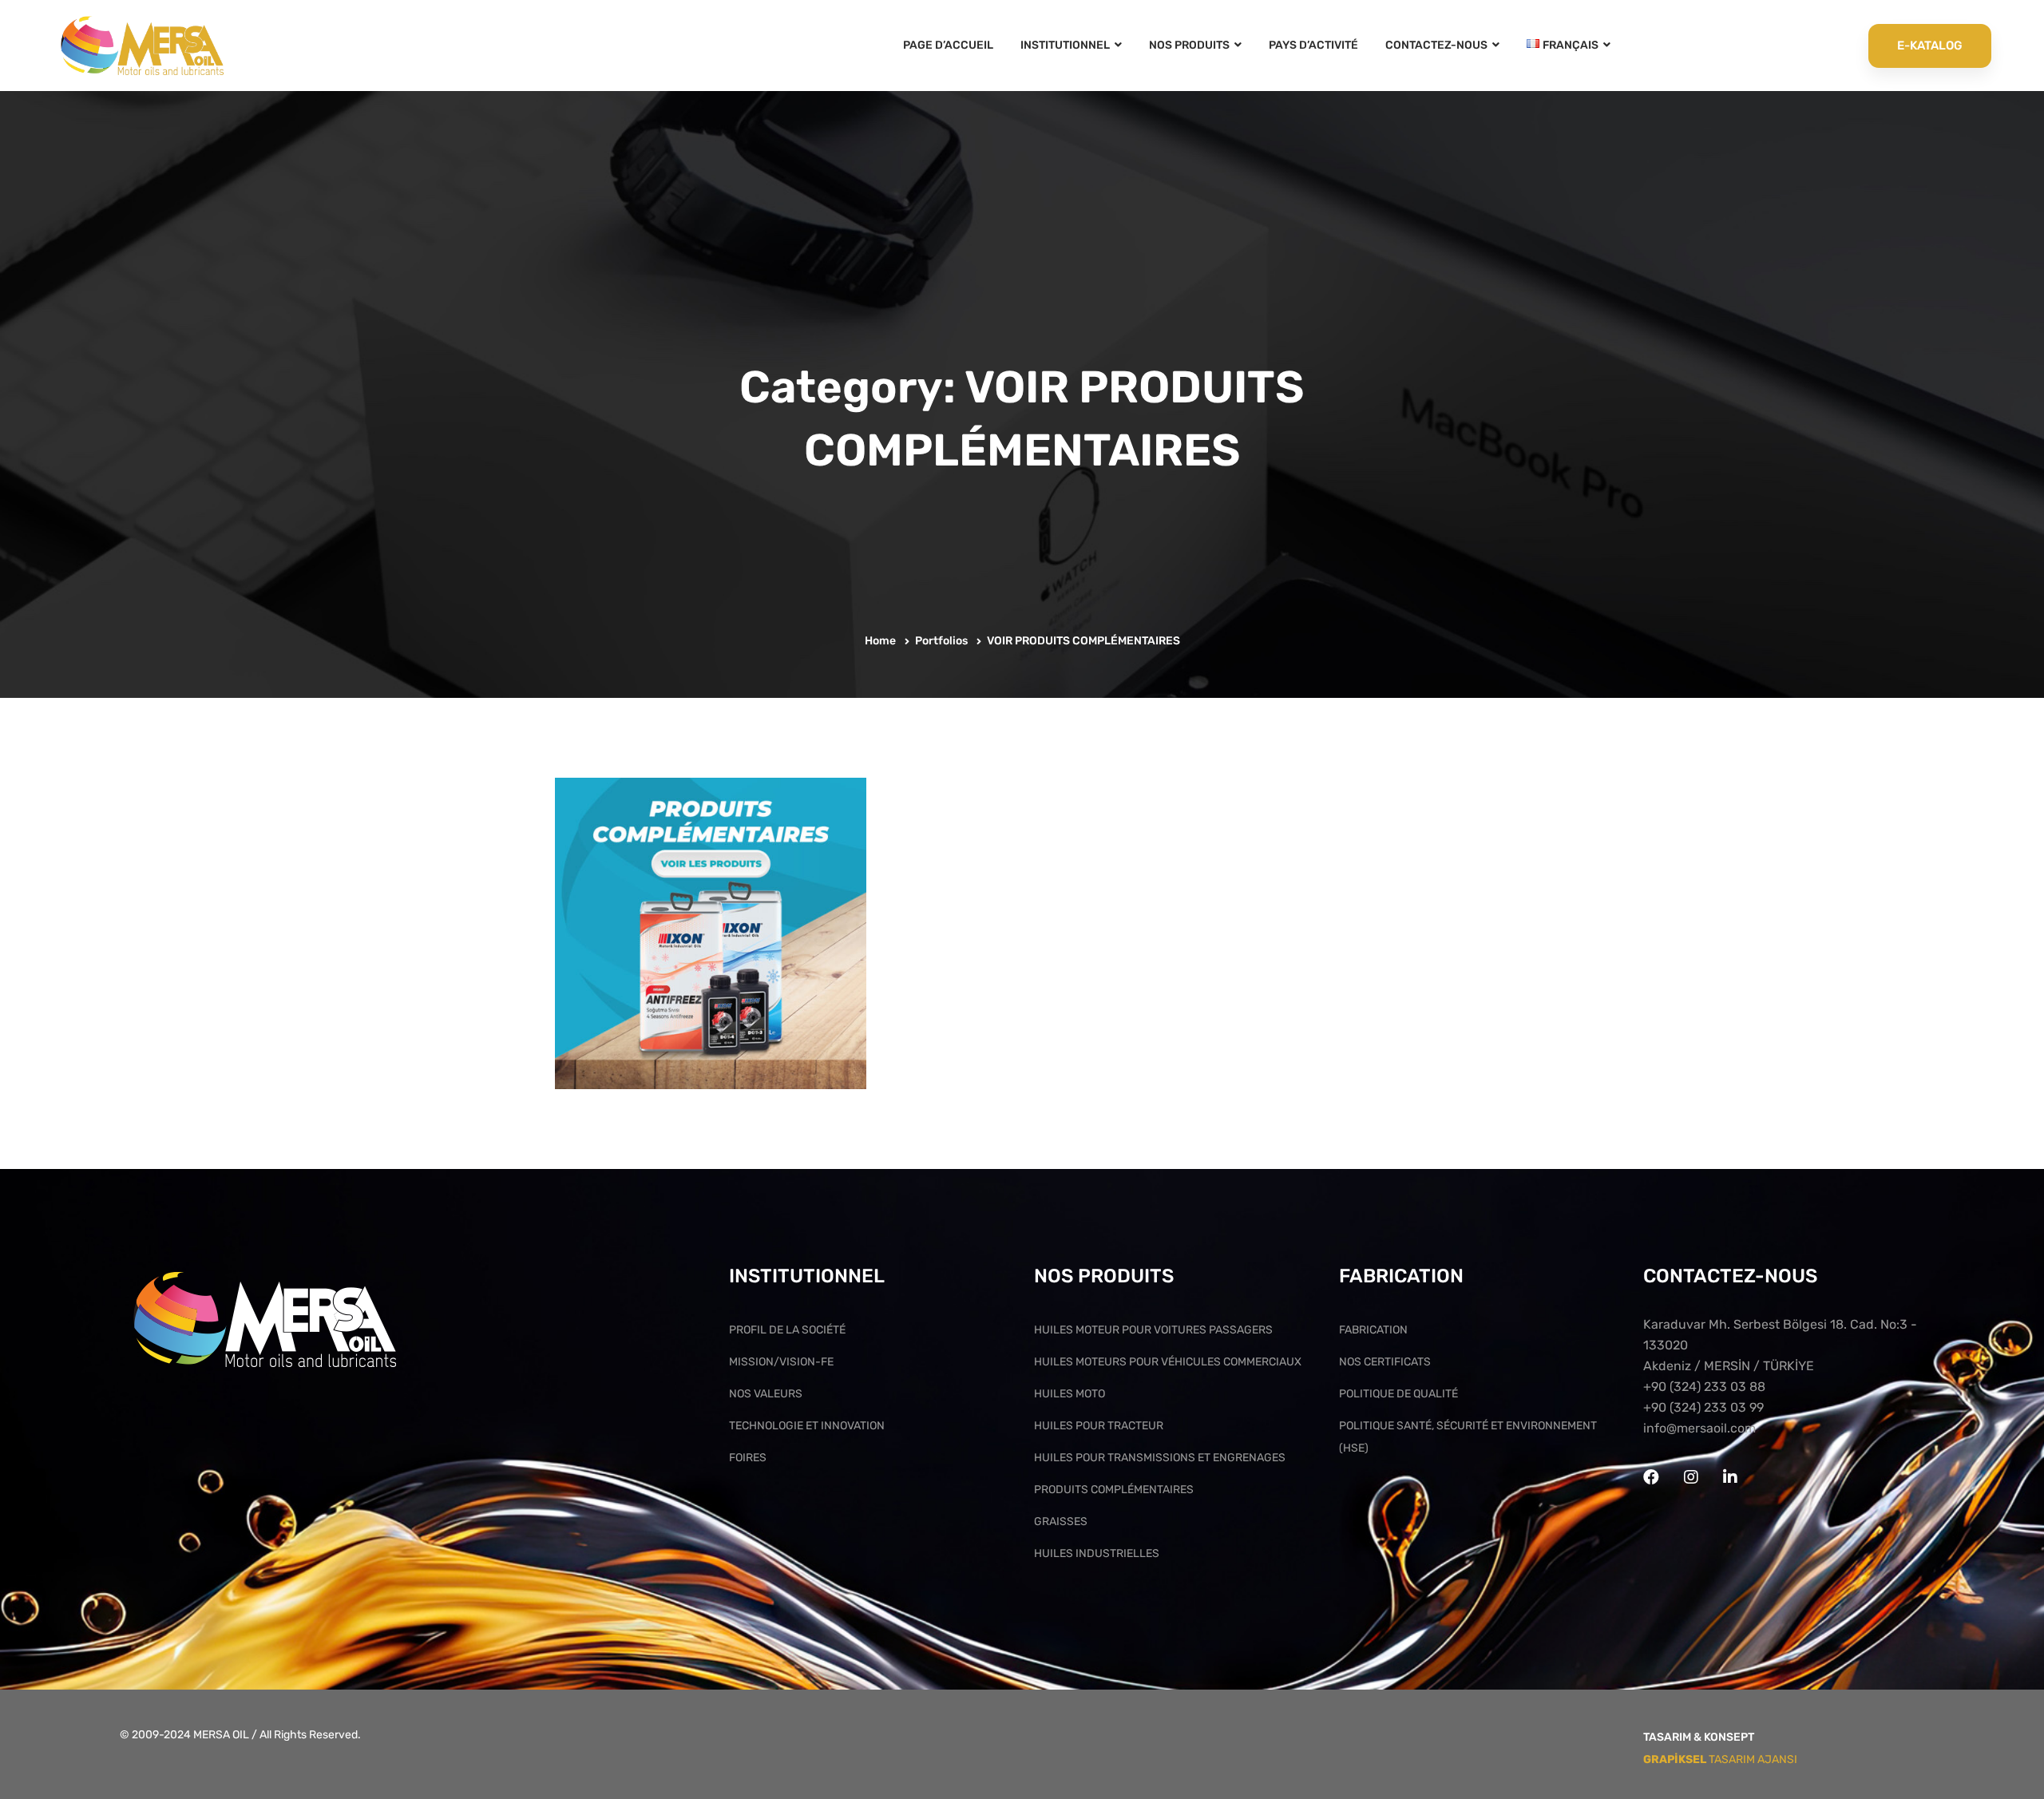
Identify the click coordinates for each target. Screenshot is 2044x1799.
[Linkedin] (1730, 1477)
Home (880, 641)
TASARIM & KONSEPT (1699, 1737)
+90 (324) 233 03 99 (1703, 1407)
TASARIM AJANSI (1720, 1759)
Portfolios (941, 641)
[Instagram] (1691, 1477)
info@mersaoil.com (1699, 1428)
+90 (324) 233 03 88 (1704, 1387)
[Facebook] (1651, 1477)
